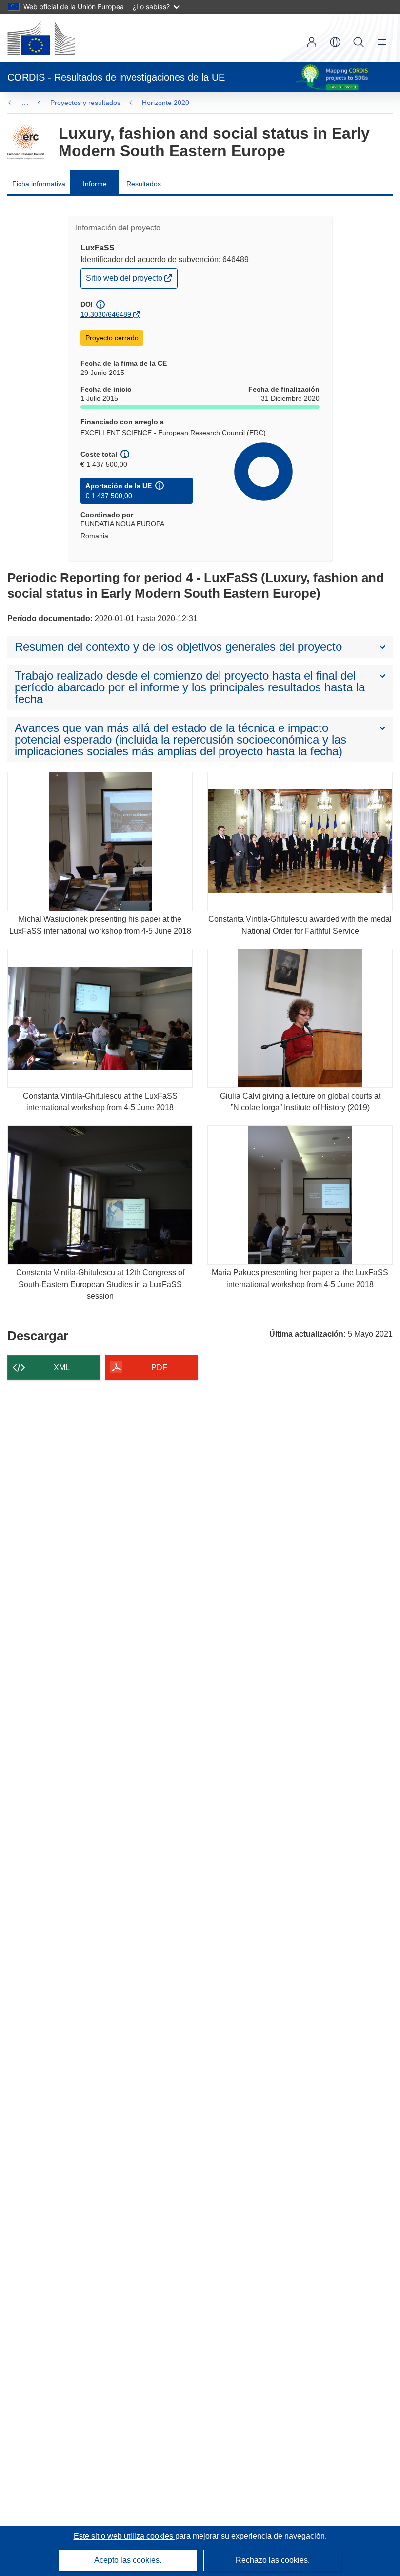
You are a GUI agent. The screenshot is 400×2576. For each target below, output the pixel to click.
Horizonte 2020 (166, 103)
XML (62, 1367)
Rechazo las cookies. (273, 2560)
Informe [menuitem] (95, 184)
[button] (335, 42)
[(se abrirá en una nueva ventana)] (41, 38)
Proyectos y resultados (85, 103)
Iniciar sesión (312, 42)
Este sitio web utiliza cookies (124, 2536)
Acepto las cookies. (128, 2560)
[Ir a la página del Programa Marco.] (26, 142)
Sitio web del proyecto (125, 280)
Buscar (359, 42)
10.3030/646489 (106, 314)
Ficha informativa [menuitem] (39, 184)
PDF (159, 1367)
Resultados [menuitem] (144, 184)
